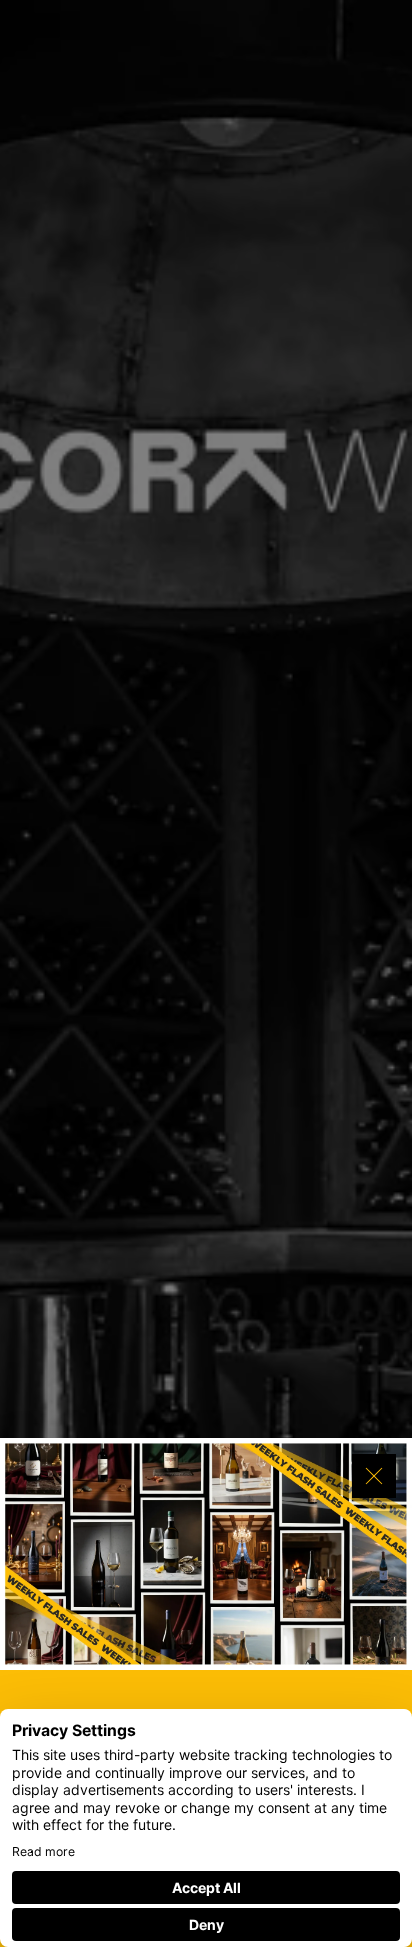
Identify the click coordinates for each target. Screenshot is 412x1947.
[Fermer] (374, 1476)
